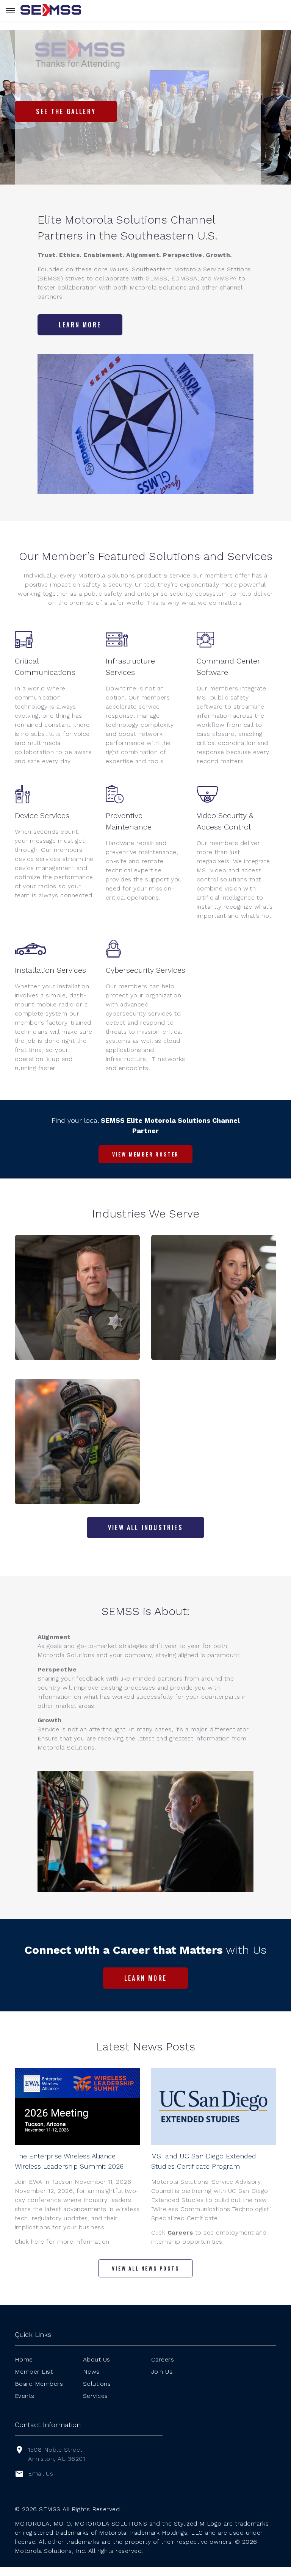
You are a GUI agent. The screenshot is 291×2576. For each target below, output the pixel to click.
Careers (180, 2232)
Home (24, 2359)
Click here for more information (62, 2242)
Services (95, 2396)
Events (25, 2396)
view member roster (145, 1154)
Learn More (145, 1978)
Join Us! (163, 2372)
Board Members (39, 2384)
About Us (97, 2359)
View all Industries (145, 1527)
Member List (34, 2372)
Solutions (97, 2384)
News (91, 2372)
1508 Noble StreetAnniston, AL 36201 (56, 2454)
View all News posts (145, 2268)
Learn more (80, 325)
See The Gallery (66, 111)
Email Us (41, 2473)
